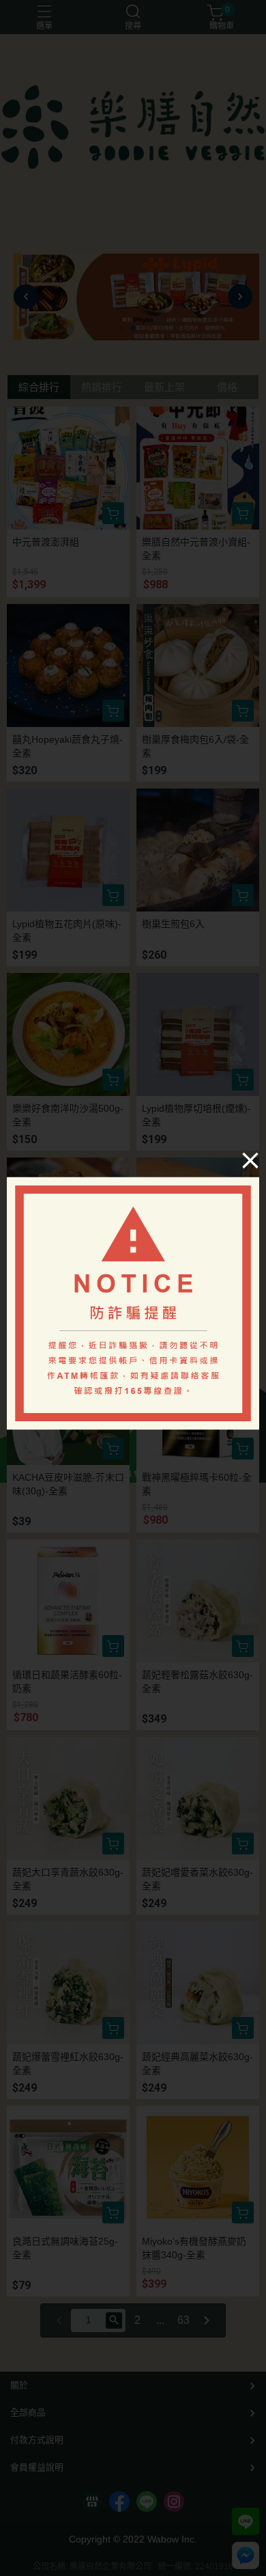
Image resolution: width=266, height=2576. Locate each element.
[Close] (250, 1160)
